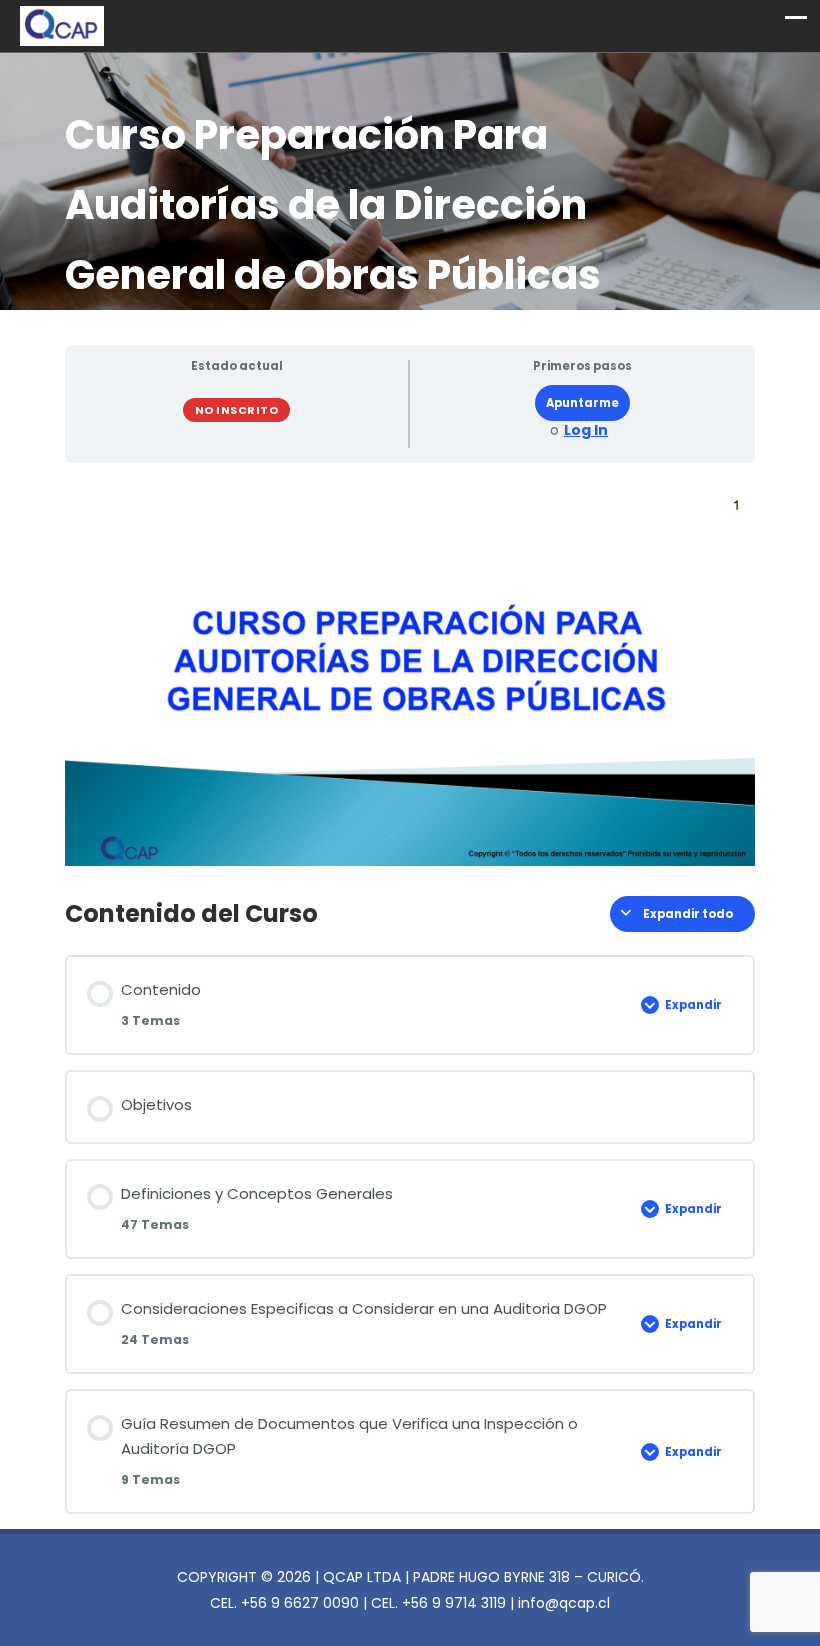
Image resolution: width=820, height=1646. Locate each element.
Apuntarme (582, 403)
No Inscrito (237, 410)
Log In (586, 430)
